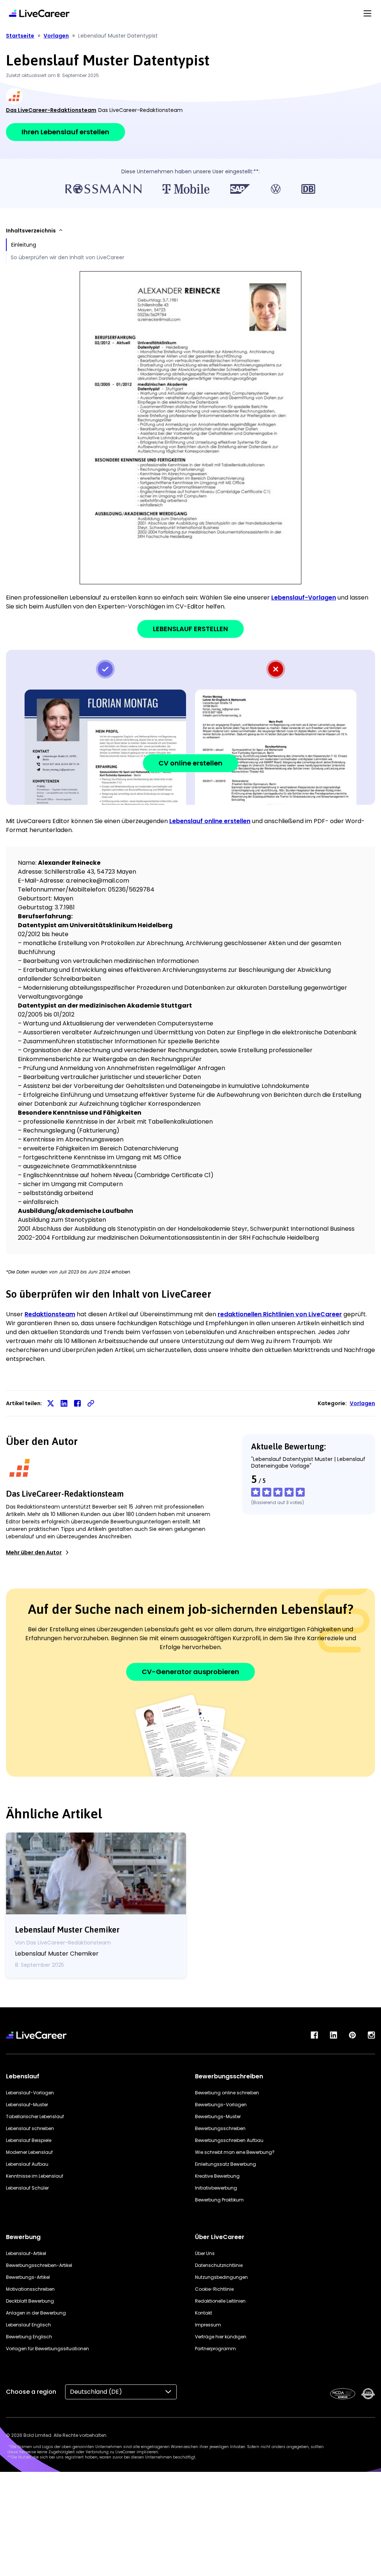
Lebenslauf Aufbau (27, 2164)
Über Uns (205, 2253)
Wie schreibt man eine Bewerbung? (235, 2152)
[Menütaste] (367, 13)
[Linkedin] (333, 2035)
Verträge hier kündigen (221, 2337)
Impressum (208, 2325)
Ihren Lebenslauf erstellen (65, 132)
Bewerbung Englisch (29, 2337)
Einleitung (24, 245)
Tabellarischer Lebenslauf (35, 2116)
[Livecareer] (36, 2035)
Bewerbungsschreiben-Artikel (39, 2265)
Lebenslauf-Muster (27, 2105)
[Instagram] (371, 2035)
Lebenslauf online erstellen (210, 821)
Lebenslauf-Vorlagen (304, 598)
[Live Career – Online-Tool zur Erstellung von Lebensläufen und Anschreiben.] (39, 13)
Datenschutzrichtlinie (219, 2265)
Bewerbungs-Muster (218, 2116)
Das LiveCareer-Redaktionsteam (51, 110)
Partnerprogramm (215, 2349)
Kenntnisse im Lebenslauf (35, 2176)
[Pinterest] (352, 2035)
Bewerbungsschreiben (220, 2128)
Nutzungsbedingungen (221, 2277)
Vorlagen (362, 1403)
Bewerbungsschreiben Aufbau (229, 2140)
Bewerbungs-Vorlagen (221, 2105)
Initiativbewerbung (216, 2188)
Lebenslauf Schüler (27, 2188)
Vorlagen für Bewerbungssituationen (47, 2349)
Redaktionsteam (50, 1314)
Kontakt (204, 2313)
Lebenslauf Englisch (28, 2325)
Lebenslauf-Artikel (26, 2253)
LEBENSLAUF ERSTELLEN (190, 629)
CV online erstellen (190, 763)
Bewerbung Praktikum (219, 2200)
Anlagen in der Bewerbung (36, 2313)
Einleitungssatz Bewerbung (225, 2164)
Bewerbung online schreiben (227, 2093)
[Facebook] (314, 2035)
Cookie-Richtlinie (214, 2289)
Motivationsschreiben (30, 2289)
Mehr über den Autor (34, 1552)
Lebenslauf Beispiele (29, 2140)
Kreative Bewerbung (217, 2176)
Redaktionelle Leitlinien (220, 2301)
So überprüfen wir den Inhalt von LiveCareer (68, 257)
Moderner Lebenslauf (29, 2152)
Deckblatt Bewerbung (30, 2301)
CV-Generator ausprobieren (190, 1672)
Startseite (20, 36)
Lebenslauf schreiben (30, 2128)
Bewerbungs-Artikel (28, 2277)
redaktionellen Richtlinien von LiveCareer (280, 1314)
